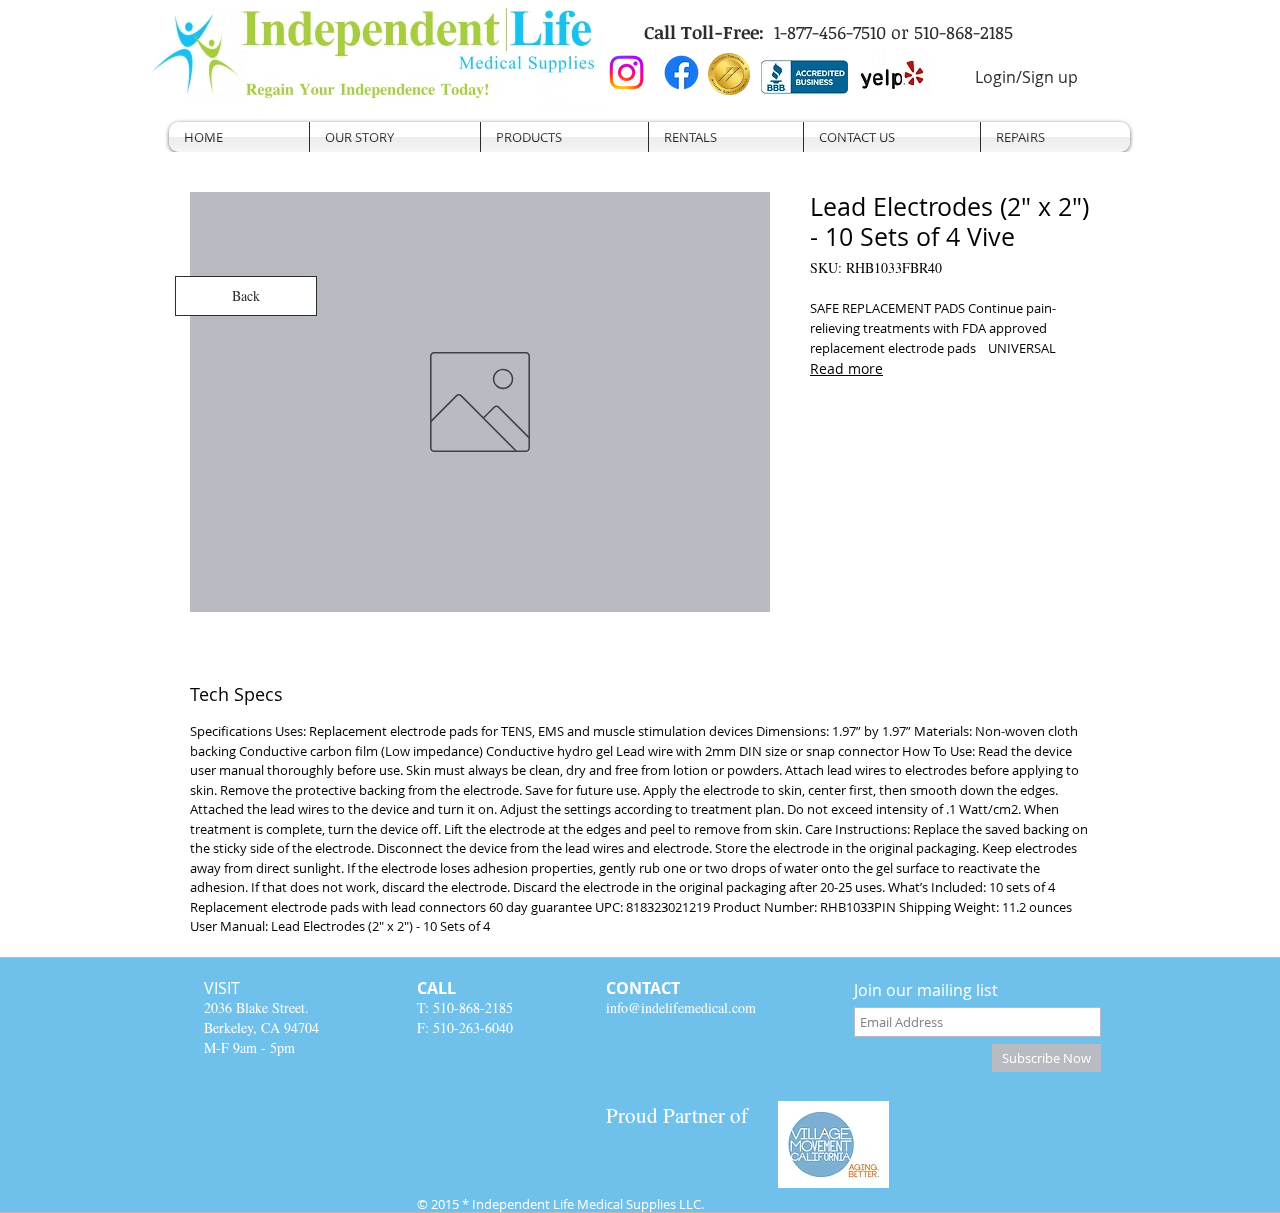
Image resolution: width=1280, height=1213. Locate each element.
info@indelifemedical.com (681, 1007)
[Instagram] (626, 72)
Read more (846, 368)
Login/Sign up (1026, 77)
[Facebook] (681, 72)
